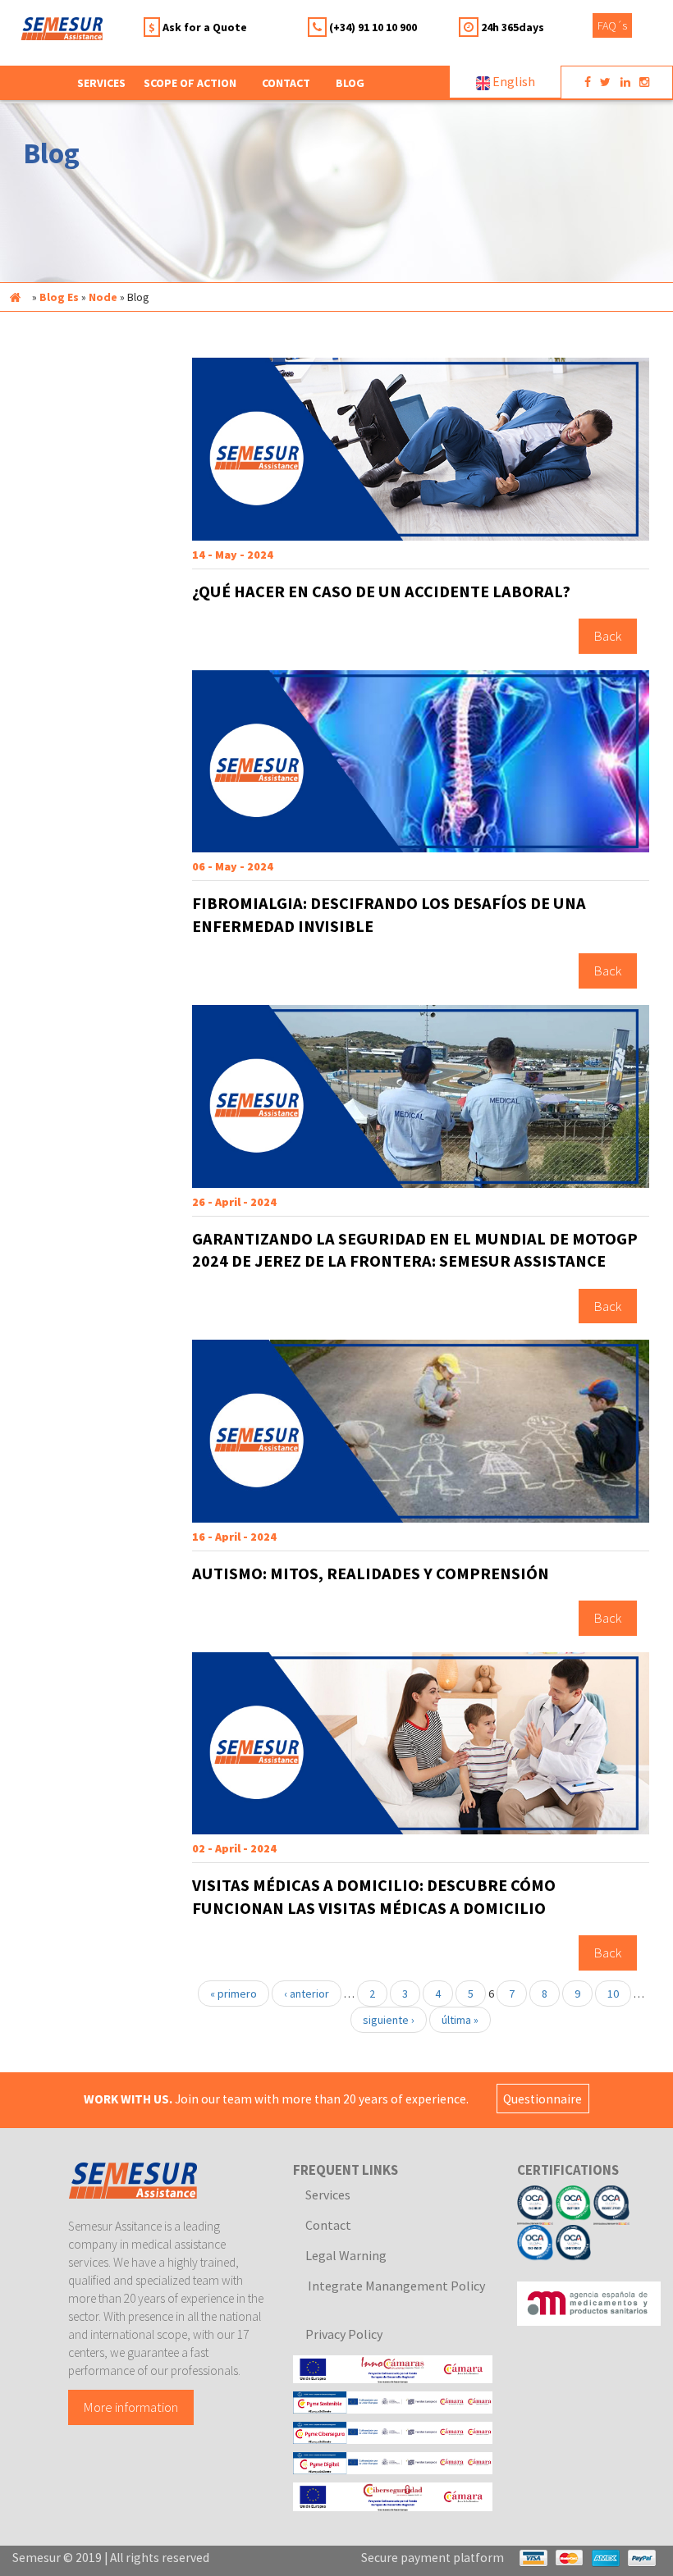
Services (328, 2195)
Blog (350, 83)
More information (131, 2408)
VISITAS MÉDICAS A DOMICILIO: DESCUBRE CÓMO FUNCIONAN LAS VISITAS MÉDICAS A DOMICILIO (374, 1897)
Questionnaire (543, 2099)
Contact (286, 83)
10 (613, 1994)
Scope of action (190, 83)
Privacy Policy (344, 2334)
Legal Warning (346, 2255)
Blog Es (59, 297)
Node (103, 297)
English (513, 81)
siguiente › (389, 2020)
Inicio (15, 297)
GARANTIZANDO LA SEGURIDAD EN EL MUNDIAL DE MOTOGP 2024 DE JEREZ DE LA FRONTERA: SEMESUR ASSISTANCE (415, 1250)
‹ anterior (307, 1994)
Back (608, 637)
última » (460, 2020)
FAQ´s (612, 25)
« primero (233, 1994)
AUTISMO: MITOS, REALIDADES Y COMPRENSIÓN (371, 1573)
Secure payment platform (433, 2558)
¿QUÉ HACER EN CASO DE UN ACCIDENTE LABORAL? (381, 591)
